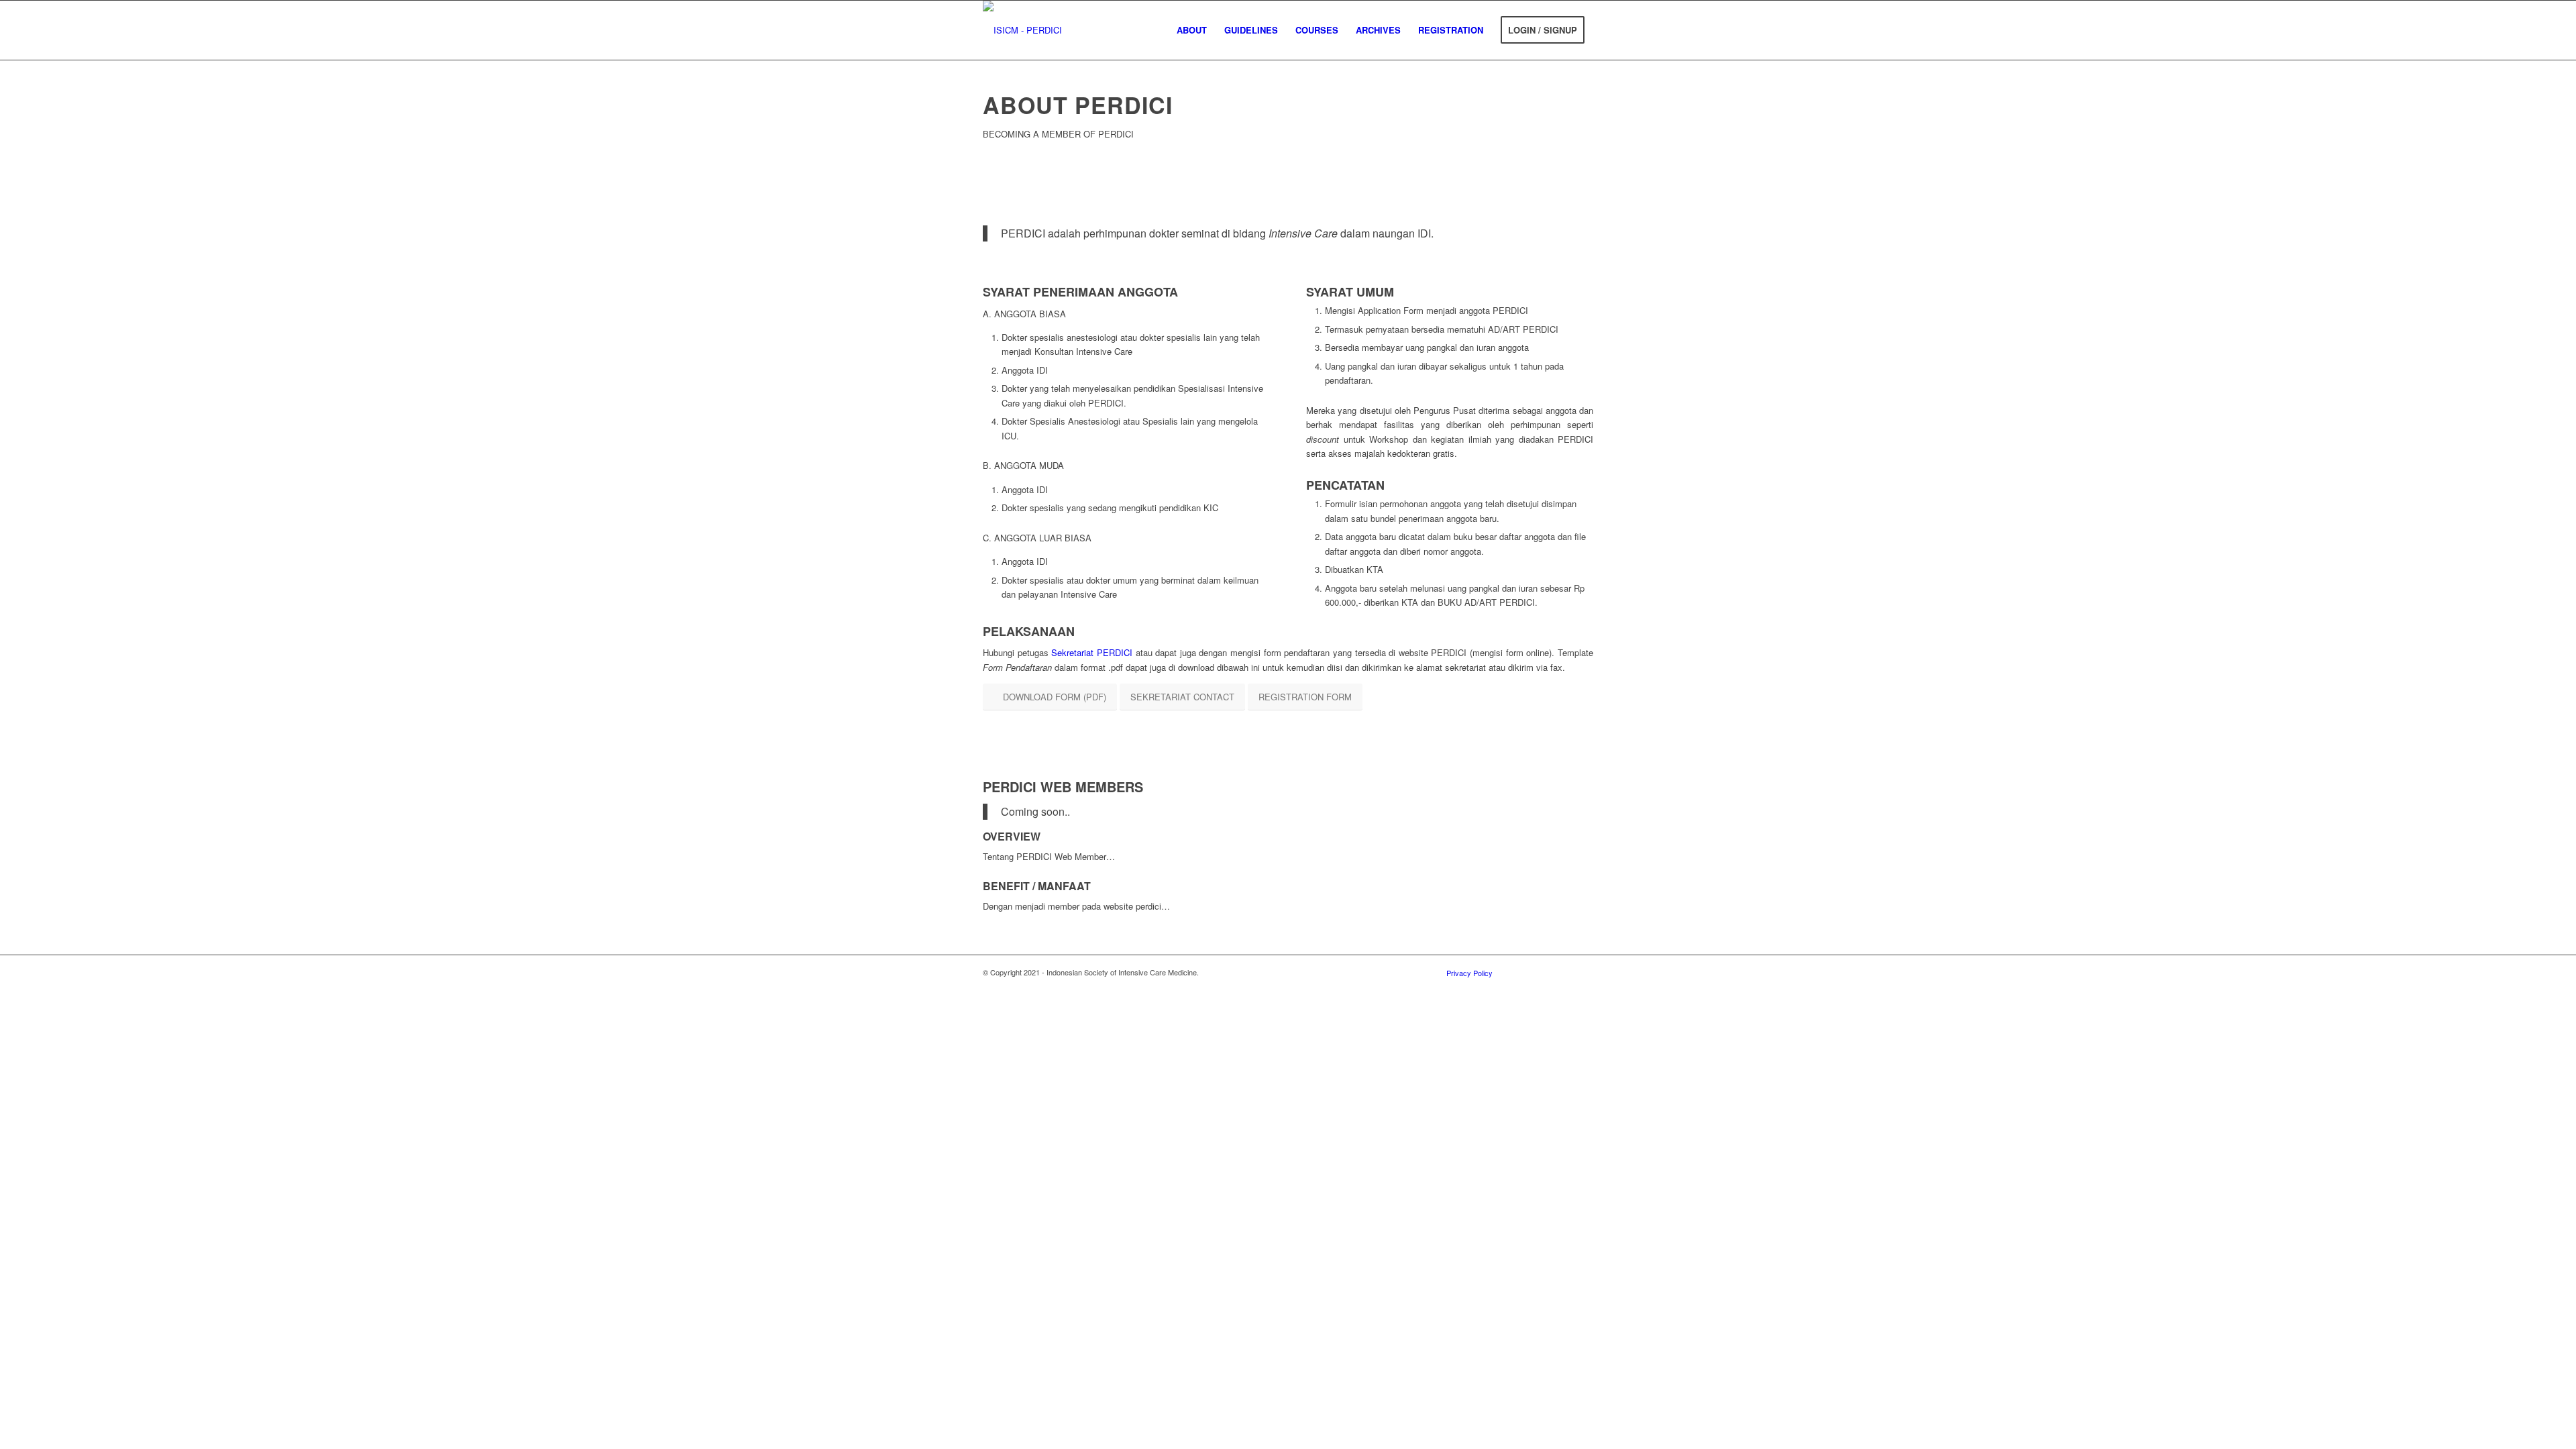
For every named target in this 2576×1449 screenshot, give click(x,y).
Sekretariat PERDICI (1092, 652)
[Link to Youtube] (1563, 972)
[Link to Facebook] (1543, 972)
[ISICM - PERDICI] (1022, 30)
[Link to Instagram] (1523, 972)
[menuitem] (1192, 30)
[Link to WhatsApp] (1583, 972)
